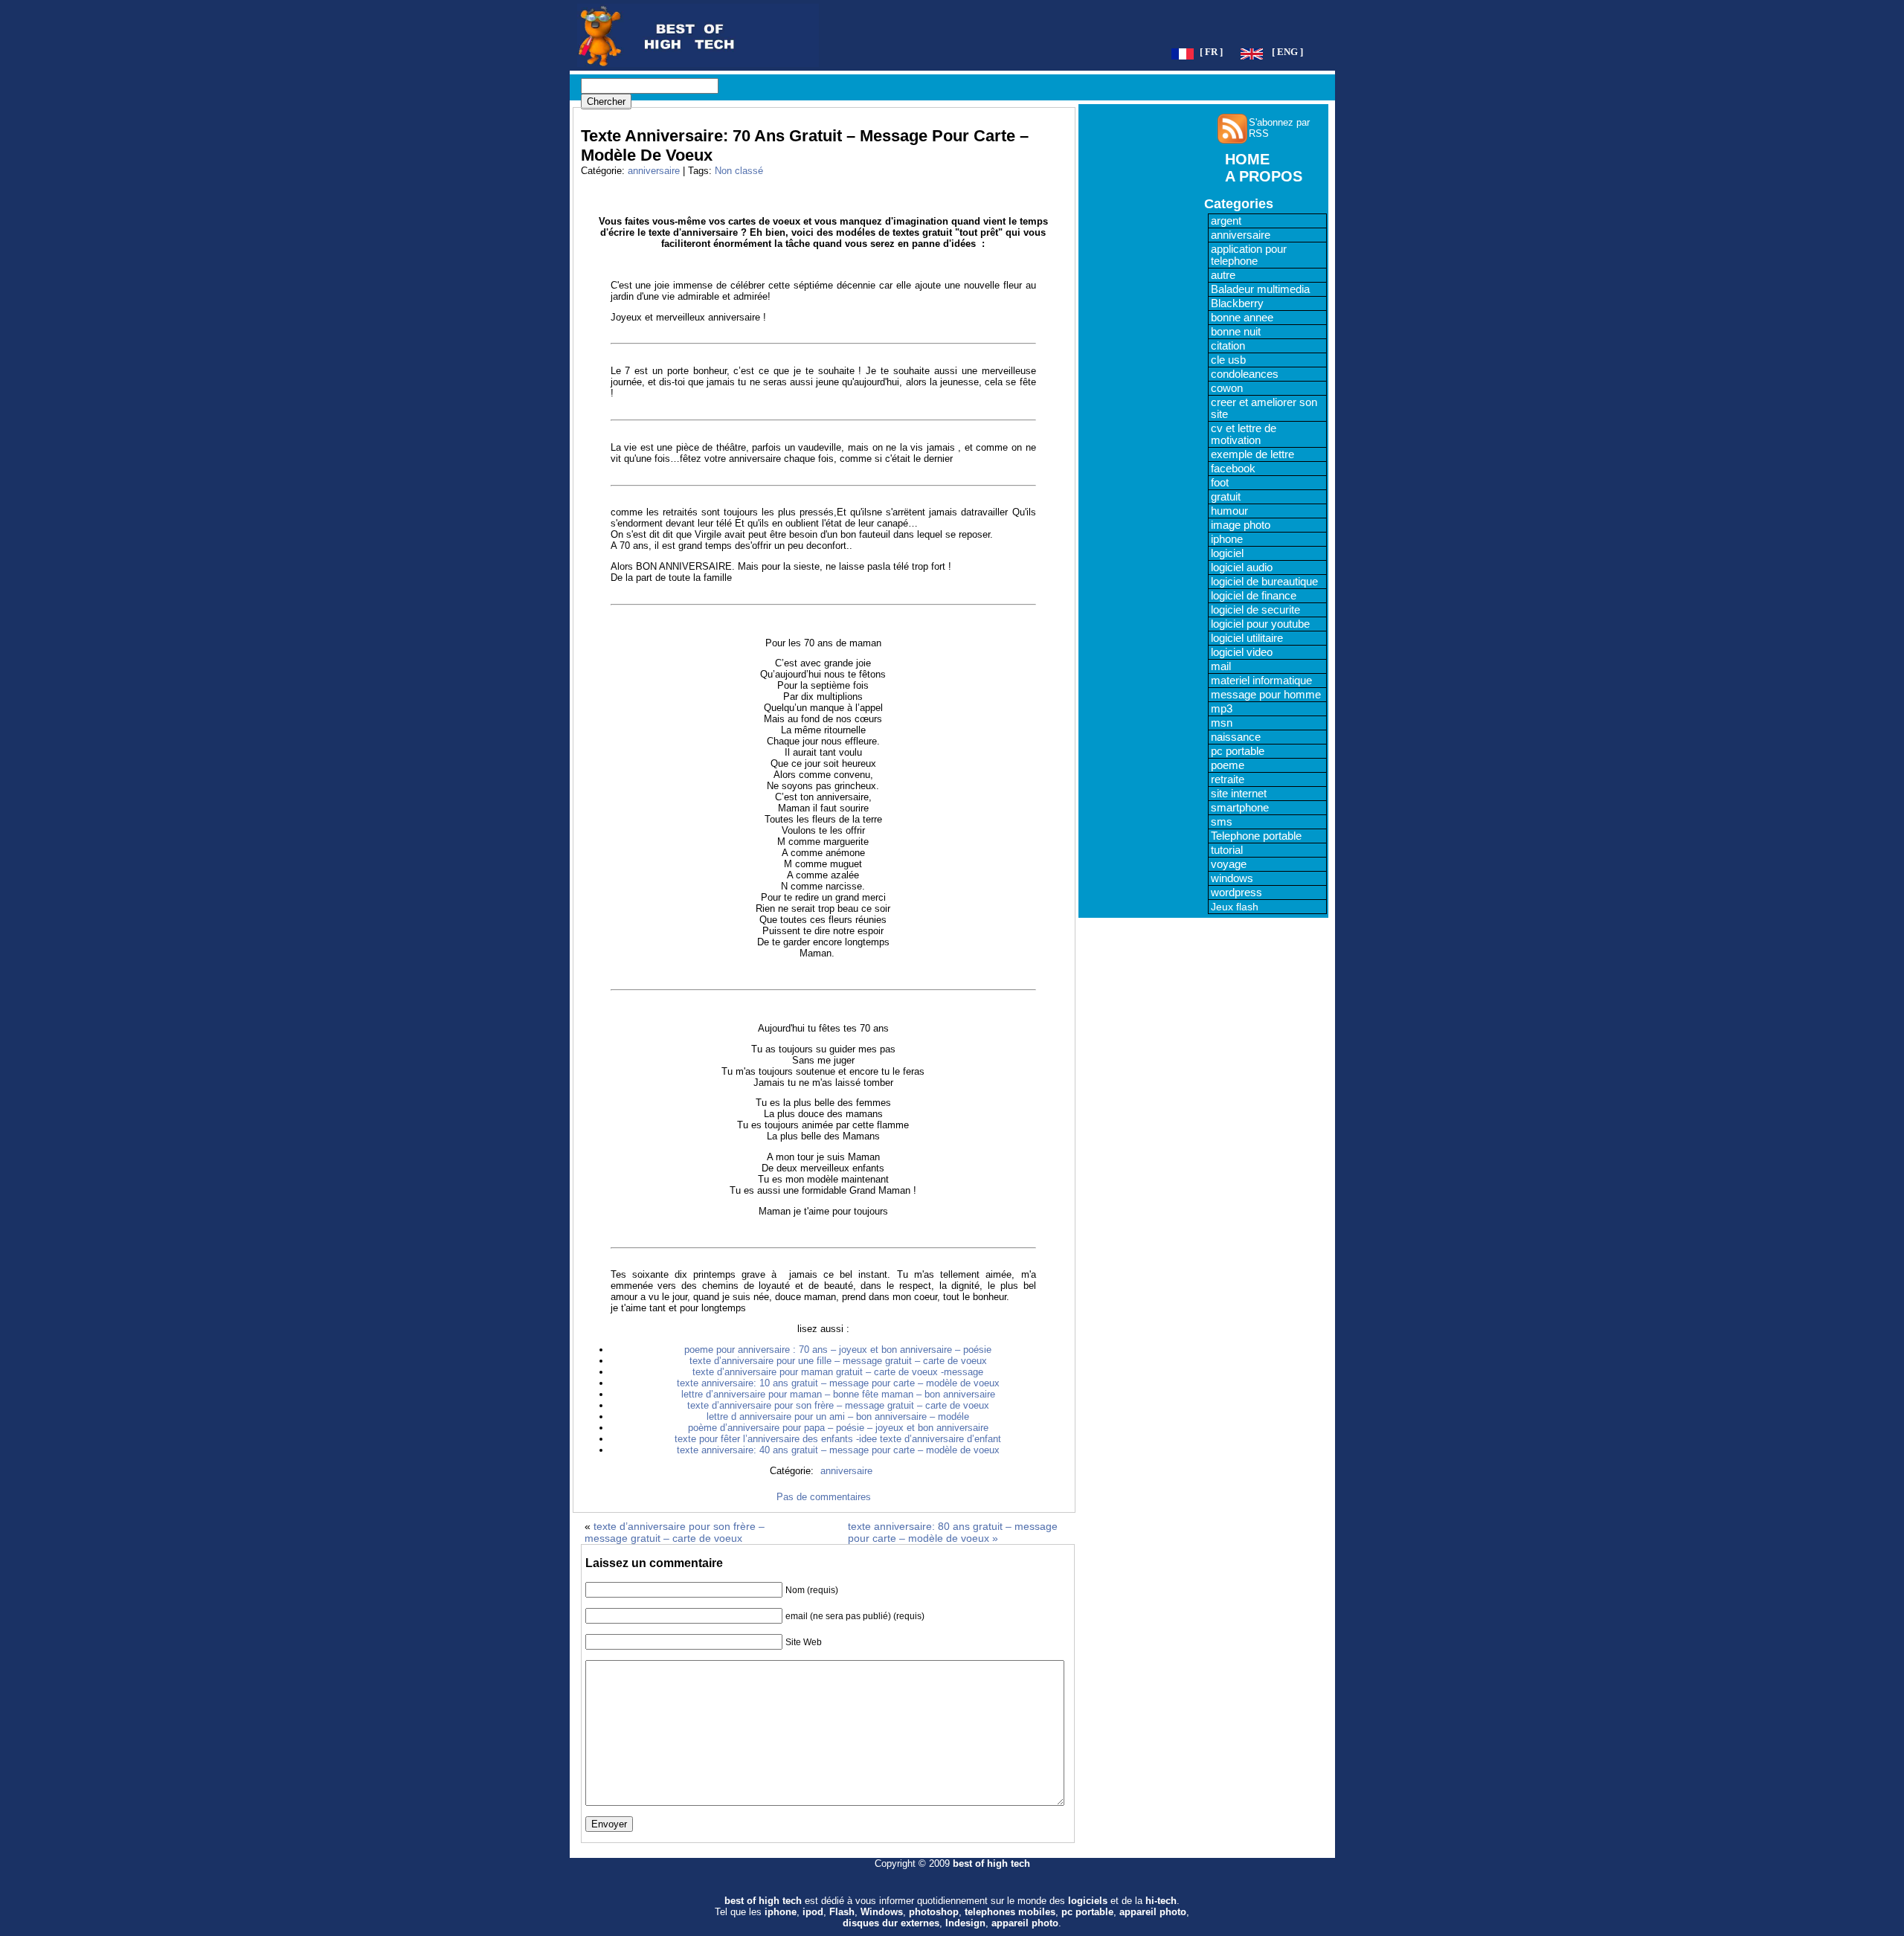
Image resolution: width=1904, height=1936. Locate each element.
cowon (1227, 388)
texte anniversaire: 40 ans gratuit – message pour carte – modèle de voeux (838, 1450)
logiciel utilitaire (1247, 638)
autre (1223, 275)
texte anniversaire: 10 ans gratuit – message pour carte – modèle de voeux (838, 1383)
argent (1226, 221)
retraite (1228, 779)
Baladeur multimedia (1260, 289)
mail (1221, 666)
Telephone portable (1256, 836)
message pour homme (1266, 695)
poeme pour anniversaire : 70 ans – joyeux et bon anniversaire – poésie (838, 1350)
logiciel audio (1242, 567)
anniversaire (654, 171)
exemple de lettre (1252, 454)
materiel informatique (1261, 681)
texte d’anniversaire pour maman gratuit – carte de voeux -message (838, 1372)
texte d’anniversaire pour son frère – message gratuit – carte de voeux (838, 1405)
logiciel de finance (1254, 596)
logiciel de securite (1255, 610)
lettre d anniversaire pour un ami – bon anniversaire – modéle (838, 1416)
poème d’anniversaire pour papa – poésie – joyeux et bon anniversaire (838, 1428)
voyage (1229, 864)
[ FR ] (1211, 52)
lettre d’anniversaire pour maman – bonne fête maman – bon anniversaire (838, 1394)
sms (1222, 822)
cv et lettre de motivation (1244, 434)
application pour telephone (1249, 255)
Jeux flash (1235, 907)
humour (1229, 511)
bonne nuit (1236, 332)
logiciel (1227, 553)
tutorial (1227, 850)
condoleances (1245, 374)
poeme (1228, 765)
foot (1220, 483)
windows (1232, 878)
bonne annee (1242, 318)
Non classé (739, 171)
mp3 (1222, 709)
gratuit (1226, 497)
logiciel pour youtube (1260, 624)
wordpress (1236, 893)
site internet (1239, 794)
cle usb (1228, 360)
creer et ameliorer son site (1264, 408)
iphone (1227, 539)
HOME (1247, 159)
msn (1222, 723)
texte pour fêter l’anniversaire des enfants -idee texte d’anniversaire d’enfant (838, 1439)
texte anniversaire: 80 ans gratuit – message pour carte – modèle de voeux (953, 1532)
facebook (1233, 469)
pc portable (1238, 751)
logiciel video (1242, 652)
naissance (1236, 737)
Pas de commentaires (824, 1497)
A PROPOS (1264, 176)
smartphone (1240, 808)
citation (1228, 346)
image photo (1241, 525)
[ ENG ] (1287, 52)
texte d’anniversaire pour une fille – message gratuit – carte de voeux (838, 1361)
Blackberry (1237, 303)
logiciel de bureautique (1264, 582)
